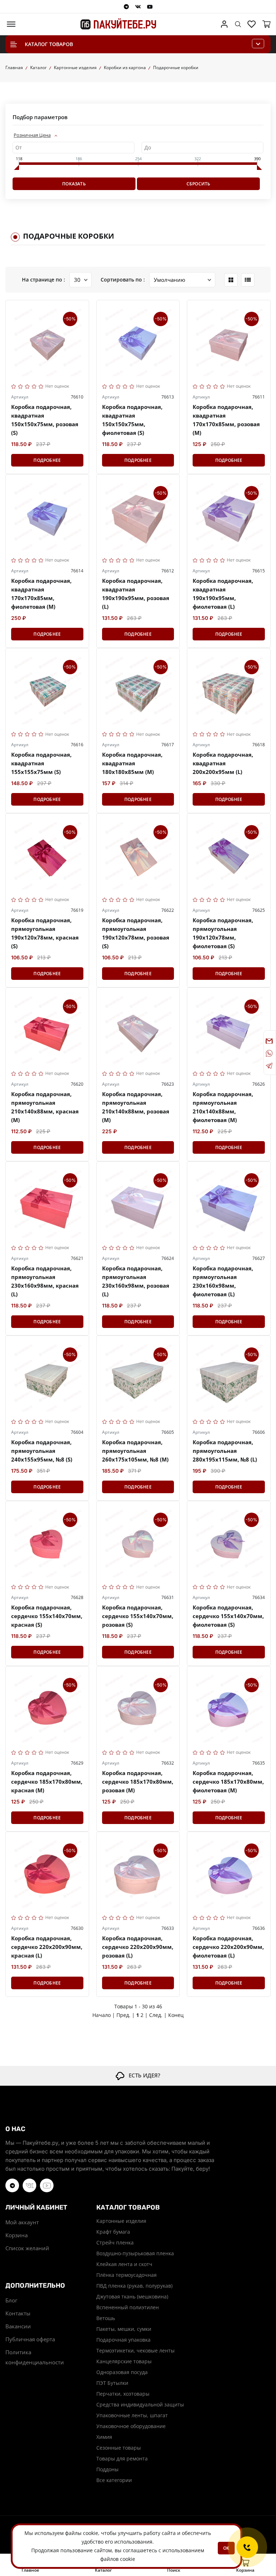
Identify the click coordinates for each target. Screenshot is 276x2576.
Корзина (17, 2235)
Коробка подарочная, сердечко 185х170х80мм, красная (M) (47, 1782)
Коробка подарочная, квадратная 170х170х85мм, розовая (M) (226, 420)
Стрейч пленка (115, 2242)
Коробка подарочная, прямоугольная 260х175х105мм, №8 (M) (135, 1451)
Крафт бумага (113, 2232)
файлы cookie (82, 2533)
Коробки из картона (125, 67)
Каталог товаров (49, 44)
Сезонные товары (119, 2448)
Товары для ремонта (122, 2458)
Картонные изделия (75, 67)
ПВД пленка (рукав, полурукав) (134, 2286)
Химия (104, 2437)
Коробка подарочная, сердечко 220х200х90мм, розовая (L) (138, 1947)
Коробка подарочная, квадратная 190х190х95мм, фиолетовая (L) (223, 594)
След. (156, 2015)
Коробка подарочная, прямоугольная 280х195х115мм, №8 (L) (225, 1451)
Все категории (114, 2480)
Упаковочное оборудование (131, 2426)
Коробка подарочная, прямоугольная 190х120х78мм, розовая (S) (136, 933)
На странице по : (43, 280)
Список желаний (27, 2248)
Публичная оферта (30, 2339)
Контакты (18, 2313)
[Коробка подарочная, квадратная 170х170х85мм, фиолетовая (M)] (47, 516)
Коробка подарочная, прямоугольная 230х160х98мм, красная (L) (45, 1281)
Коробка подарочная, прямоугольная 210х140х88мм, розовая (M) (136, 1107)
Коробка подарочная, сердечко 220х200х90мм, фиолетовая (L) (228, 1947)
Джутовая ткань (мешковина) (132, 2296)
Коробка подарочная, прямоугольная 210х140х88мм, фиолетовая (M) (223, 1107)
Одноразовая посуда (122, 2372)
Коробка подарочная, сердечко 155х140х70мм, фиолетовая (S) (228, 1616)
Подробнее (47, 460)
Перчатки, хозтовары (123, 2394)
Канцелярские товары (124, 2361)
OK (226, 2548)
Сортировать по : (123, 280)
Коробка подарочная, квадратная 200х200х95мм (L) (223, 763)
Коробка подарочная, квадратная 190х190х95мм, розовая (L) (136, 594)
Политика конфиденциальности (35, 2357)
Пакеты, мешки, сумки (124, 2329)
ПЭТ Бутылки (112, 2383)
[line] (248, 280)
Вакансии (18, 2326)
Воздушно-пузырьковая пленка (135, 2253)
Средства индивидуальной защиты (138, 2404)
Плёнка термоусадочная (126, 2275)
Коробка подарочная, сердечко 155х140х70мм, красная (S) (47, 1616)
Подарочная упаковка (123, 2340)
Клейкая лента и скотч (124, 2264)
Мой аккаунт (22, 2222)
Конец (176, 2015)
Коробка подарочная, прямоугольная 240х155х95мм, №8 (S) (42, 1451)
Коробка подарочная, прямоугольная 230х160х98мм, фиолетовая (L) (223, 1281)
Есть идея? (142, 2075)
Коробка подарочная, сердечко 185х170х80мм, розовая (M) (138, 1782)
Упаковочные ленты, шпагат (132, 2415)
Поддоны (107, 2469)
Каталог (38, 67)
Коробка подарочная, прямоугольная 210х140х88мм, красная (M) (45, 1107)
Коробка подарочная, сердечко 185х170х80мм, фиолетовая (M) (228, 1782)
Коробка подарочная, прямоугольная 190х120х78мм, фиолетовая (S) (223, 933)
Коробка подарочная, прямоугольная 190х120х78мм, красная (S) (45, 933)
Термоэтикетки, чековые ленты (135, 2350)
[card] (231, 280)
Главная (14, 67)
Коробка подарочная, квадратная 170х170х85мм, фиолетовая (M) (41, 594)
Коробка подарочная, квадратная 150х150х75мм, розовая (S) (45, 420)
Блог (11, 2300)
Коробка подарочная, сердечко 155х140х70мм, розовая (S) (138, 1616)
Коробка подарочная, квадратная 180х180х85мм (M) (132, 763)
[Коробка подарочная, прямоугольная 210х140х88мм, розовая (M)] (138, 1029)
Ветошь (106, 2318)
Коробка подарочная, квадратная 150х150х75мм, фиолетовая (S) (132, 420)
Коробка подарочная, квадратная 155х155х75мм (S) (41, 763)
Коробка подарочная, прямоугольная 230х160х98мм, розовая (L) (136, 1281)
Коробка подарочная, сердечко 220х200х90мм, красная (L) (47, 1947)
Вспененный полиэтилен (128, 2307)
